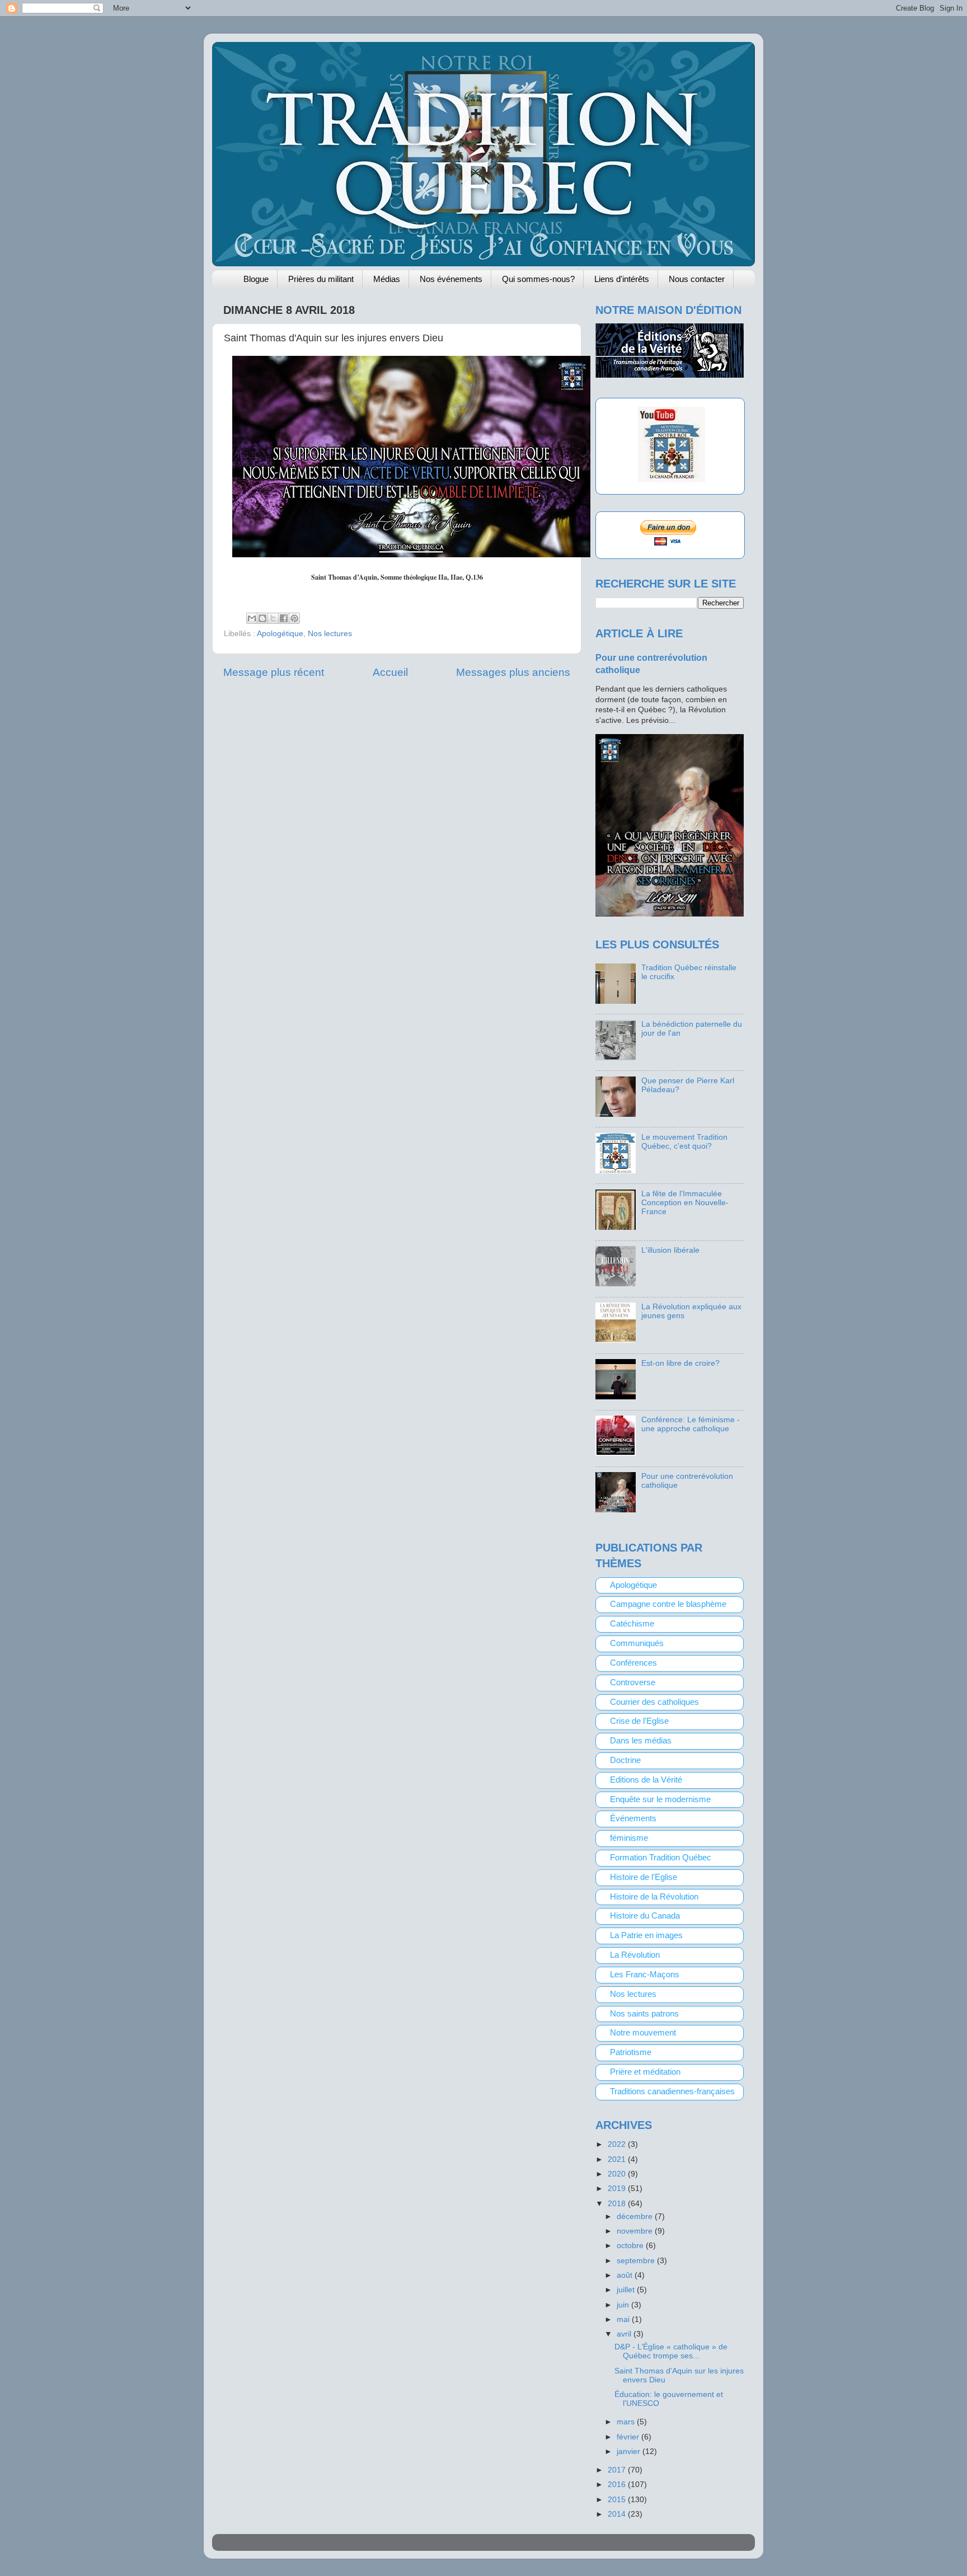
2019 (618, 2189)
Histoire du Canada (645, 1916)
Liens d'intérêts (622, 279)
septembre (637, 2261)
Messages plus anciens (513, 672)
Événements (633, 1818)
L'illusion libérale (670, 1250)
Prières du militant (321, 279)
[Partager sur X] (273, 618)
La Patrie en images (646, 1935)
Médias (387, 279)
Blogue (256, 279)
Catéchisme (632, 1624)
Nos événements (451, 279)
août (626, 2275)
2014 (618, 2514)
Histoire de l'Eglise (644, 1877)
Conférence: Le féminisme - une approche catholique (691, 1424)
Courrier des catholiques (654, 1702)
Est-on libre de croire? (680, 1363)
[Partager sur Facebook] (284, 618)
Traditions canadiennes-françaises (672, 2091)
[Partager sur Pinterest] (294, 618)
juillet (627, 2290)
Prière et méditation (645, 2072)
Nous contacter (697, 279)
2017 (618, 2470)
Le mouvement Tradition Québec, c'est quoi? (684, 1142)
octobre (631, 2246)
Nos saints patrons (644, 2014)
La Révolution (635, 1955)
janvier (630, 2452)
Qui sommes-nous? (538, 279)
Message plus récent (274, 672)
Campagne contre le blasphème (668, 1604)
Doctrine (625, 1760)
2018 (618, 2204)
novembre (636, 2231)
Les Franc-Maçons (645, 1975)
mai (624, 2319)
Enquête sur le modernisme (660, 1799)
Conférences (633, 1663)
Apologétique (280, 634)
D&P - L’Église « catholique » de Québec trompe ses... (671, 2351)
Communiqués (637, 1643)
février (629, 2437)
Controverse (633, 1682)
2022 (618, 2144)
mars (627, 2422)
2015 (618, 2500)
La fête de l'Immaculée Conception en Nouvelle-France (685, 1203)
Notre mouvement (643, 2033)
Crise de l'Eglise (639, 1721)
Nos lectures (330, 634)
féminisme (629, 1838)
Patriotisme (631, 2052)
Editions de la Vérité (646, 1780)
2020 (618, 2174)
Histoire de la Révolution (654, 1897)
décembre (636, 2217)
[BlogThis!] (262, 618)
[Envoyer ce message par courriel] (252, 618)
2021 (618, 2159)
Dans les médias (641, 1741)
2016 (618, 2485)
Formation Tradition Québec (661, 1858)
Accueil (390, 672)
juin (624, 2305)
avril (625, 2334)
